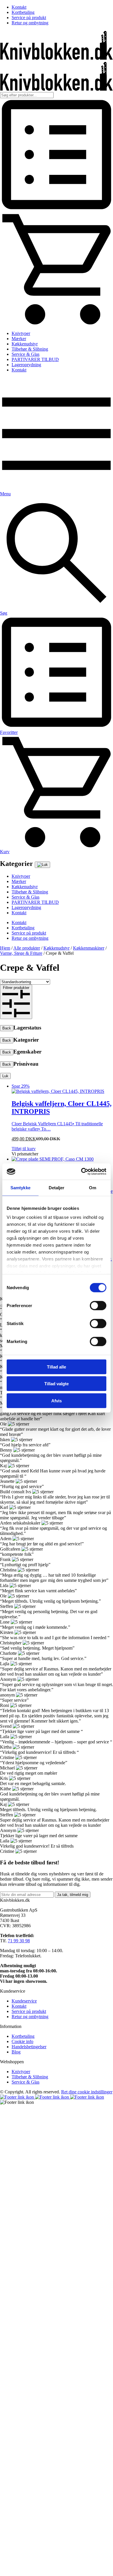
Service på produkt (29, 18)
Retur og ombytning (30, 23)
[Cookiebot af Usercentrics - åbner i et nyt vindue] (81, 1172)
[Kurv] (57, 324)
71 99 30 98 (19, 1941)
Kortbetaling (23, 12)
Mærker (19, 339)
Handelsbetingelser (29, 2047)
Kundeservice (24, 2001)
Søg (4, 613)
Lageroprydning (26, 365)
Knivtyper (21, 333)
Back (7, 1028)
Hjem (5, 948)
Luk (5, 1076)
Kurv (5, 852)
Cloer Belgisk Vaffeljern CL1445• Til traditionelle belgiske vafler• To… (62, 1107)
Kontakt (19, 7)
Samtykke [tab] (20, 1187)
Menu (5, 494)
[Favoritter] (57, 209)
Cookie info (22, 2041)
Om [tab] (93, 1187)
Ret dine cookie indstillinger (87, 2092)
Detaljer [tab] (57, 1187)
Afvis (57, 1400)
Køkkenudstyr (25, 344)
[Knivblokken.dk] (57, 58)
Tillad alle (57, 1367)
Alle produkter (27, 948)
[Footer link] (18, 2097)
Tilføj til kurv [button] (24, 1149)
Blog (16, 2052)
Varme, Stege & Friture (21, 953)
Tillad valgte (57, 1384)
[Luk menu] (42, 865)
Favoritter (9, 732)
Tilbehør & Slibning (30, 349)
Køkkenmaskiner (89, 948)
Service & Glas (25, 354)
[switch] (98, 1305)
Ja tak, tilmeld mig (73, 1895)
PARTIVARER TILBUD (35, 359)
